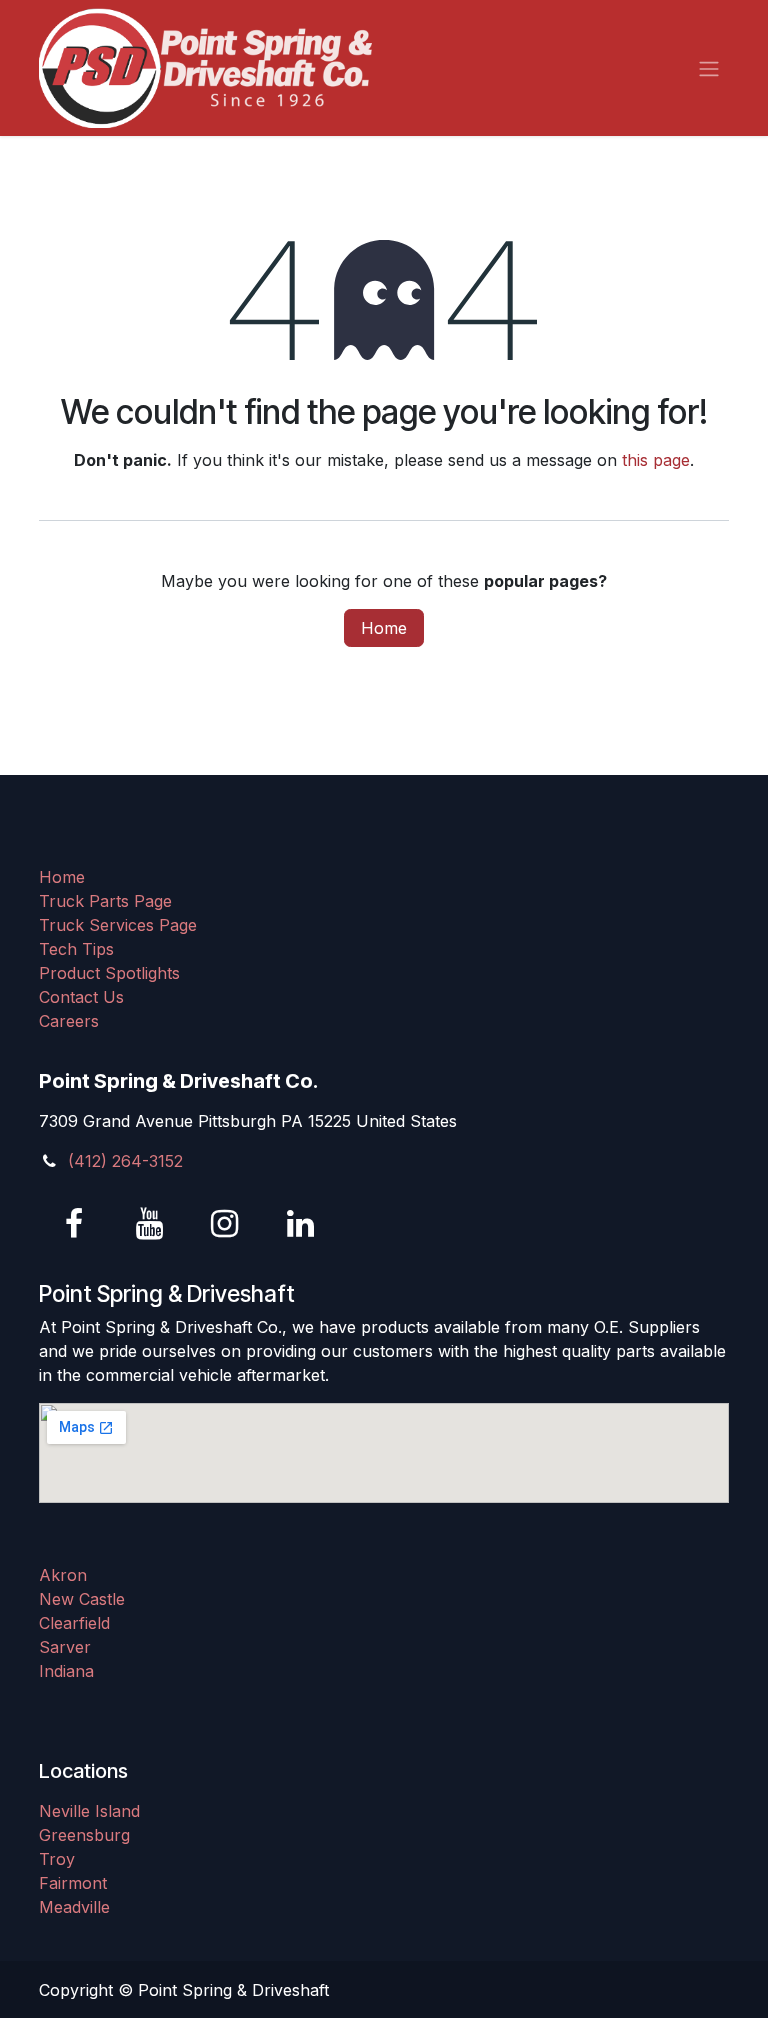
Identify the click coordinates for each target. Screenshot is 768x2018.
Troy (57, 1859)
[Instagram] (225, 1224)
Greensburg (84, 1835)
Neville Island (89, 1811)
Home (384, 628)
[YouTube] (150, 1224)
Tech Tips (76, 949)
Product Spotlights (109, 973)
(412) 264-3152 (125, 1161)
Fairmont (73, 1883)
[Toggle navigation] (709, 68)
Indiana (66, 1671)
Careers (69, 1021)
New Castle (82, 1599)
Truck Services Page (118, 925)
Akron (63, 1575)
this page (656, 460)
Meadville (74, 1907)
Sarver (65, 1647)
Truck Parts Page (105, 901)
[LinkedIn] (300, 1224)
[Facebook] (74, 1224)
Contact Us (81, 997)
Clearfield (74, 1623)
